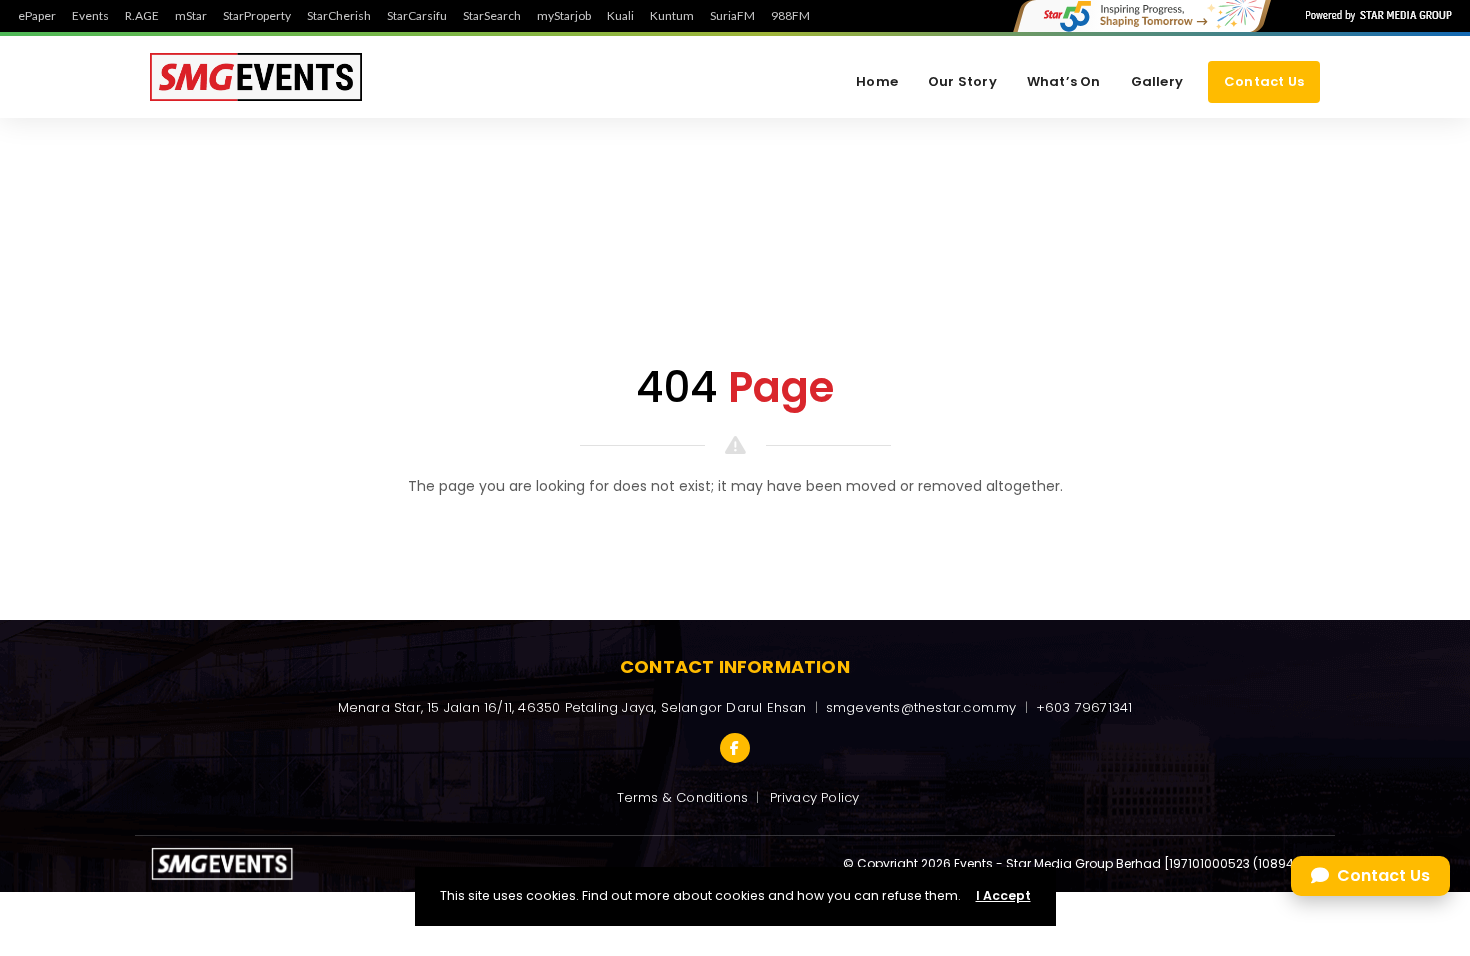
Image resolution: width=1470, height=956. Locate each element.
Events (90, 16)
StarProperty (257, 16)
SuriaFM (732, 16)
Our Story (962, 81)
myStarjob (564, 16)
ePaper (37, 16)
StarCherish (339, 16)
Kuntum (672, 16)
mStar (191, 16)
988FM (790, 16)
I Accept (1003, 895)
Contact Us (1264, 81)
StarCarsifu (417, 16)
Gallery (1157, 81)
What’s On (1064, 81)
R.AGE (142, 16)
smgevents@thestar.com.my (921, 707)
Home (877, 81)
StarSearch (492, 16)
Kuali (620, 16)
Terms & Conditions (683, 797)
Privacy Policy (815, 797)
